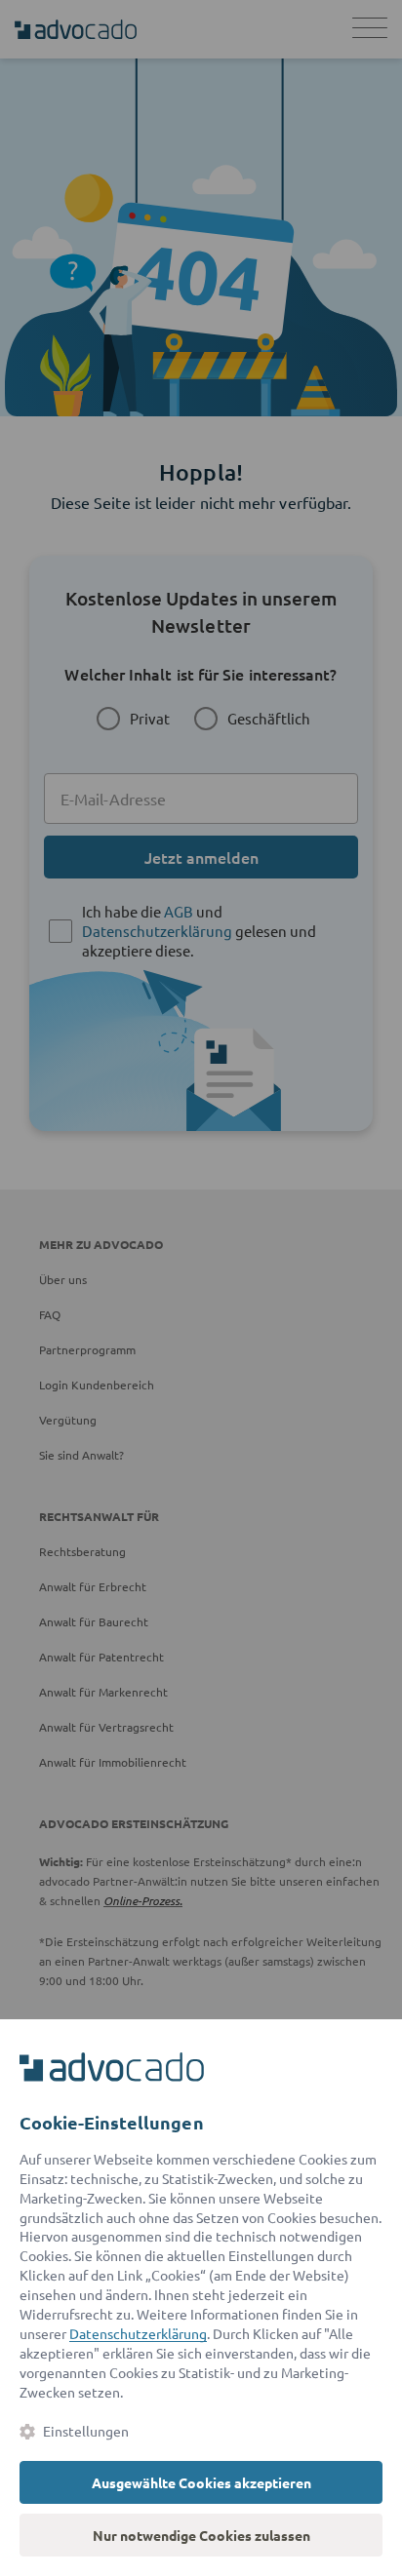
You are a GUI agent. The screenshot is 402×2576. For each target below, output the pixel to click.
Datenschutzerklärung (138, 2333)
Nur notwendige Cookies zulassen (201, 2535)
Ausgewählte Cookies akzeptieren (201, 2482)
